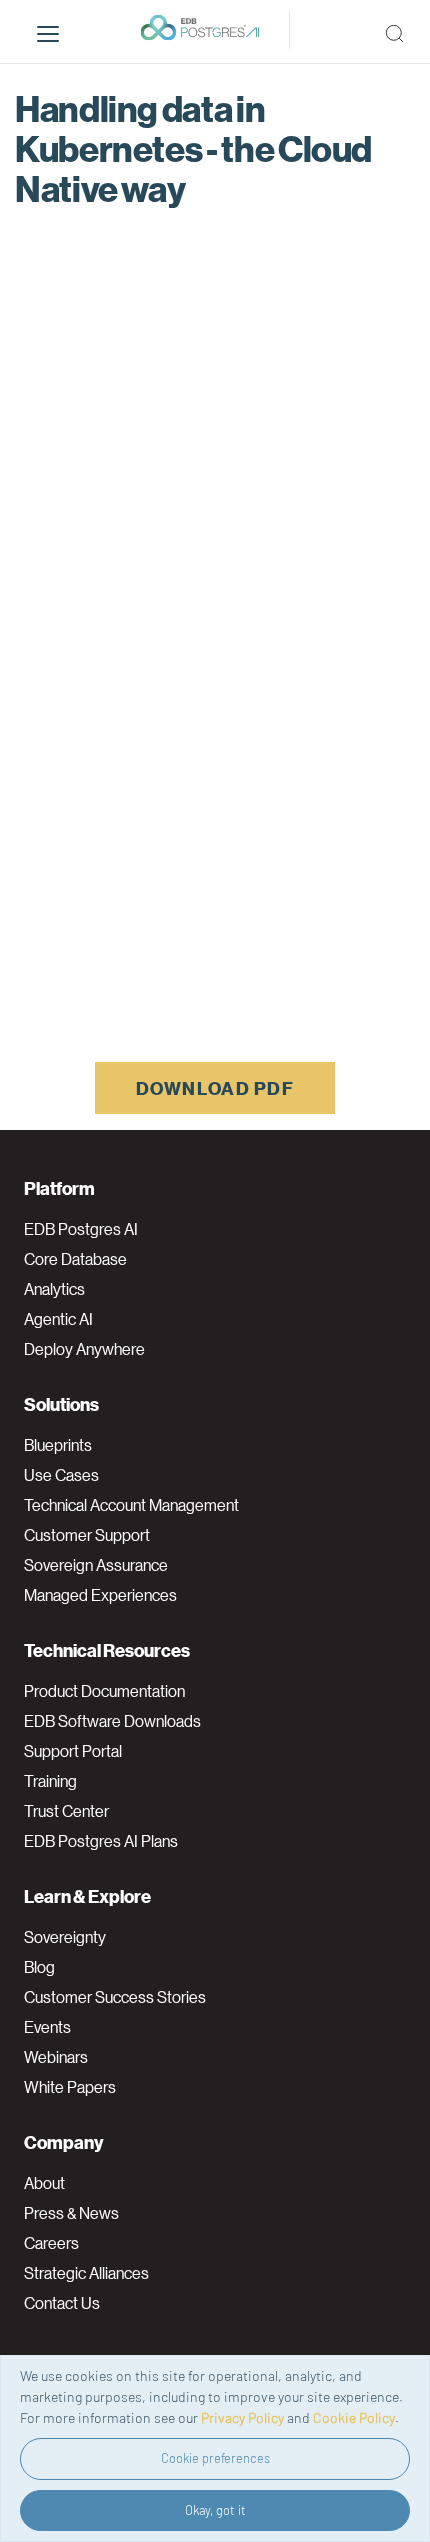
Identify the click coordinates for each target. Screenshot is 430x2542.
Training (50, 1781)
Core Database (75, 1259)
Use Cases (61, 1475)
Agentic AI (58, 1319)
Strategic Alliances (86, 2273)
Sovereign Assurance (96, 1565)
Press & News (71, 2213)
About (44, 2183)
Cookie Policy (354, 2417)
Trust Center (66, 1811)
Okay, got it (215, 2510)
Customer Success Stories (115, 1997)
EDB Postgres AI (81, 1229)
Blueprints (58, 1445)
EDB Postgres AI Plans (101, 1841)
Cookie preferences (215, 2458)
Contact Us (62, 2303)
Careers (51, 2243)
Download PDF (215, 1087)
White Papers (70, 2087)
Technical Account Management (131, 1505)
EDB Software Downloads (112, 1721)
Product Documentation (104, 1691)
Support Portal (73, 1751)
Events (47, 2027)
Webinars (56, 2057)
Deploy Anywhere (84, 1349)
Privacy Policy (242, 2417)
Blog (39, 1967)
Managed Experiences (100, 1595)
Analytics (54, 1289)
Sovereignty (65, 1937)
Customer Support (87, 1535)
